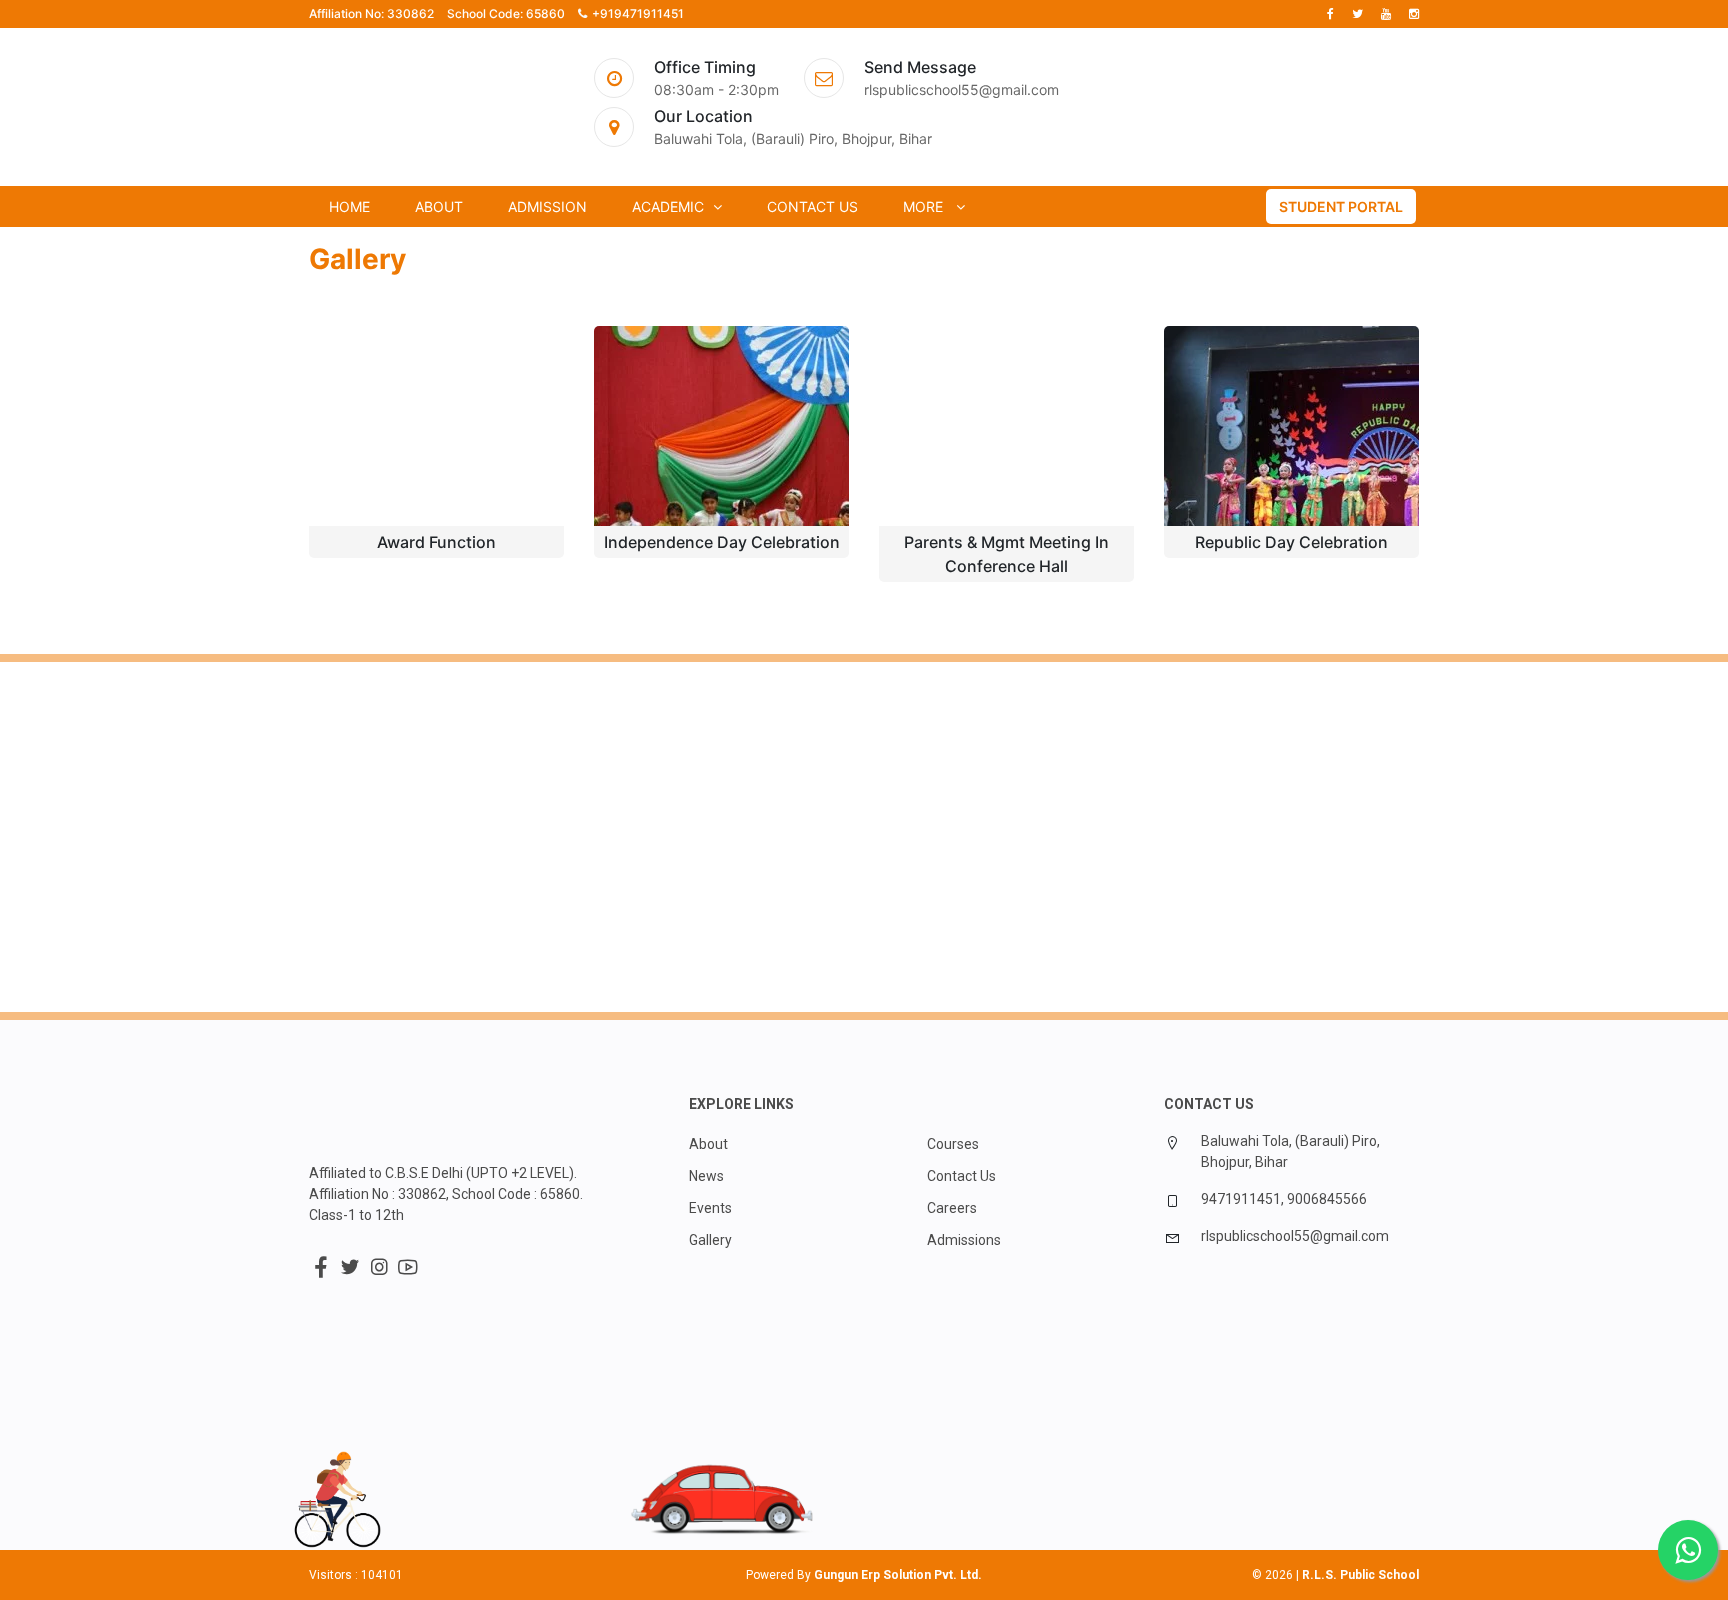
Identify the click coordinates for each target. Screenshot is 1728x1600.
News (706, 1176)
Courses (953, 1144)
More (927, 206)
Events (710, 1208)
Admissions (964, 1240)
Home (349, 206)
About (439, 206)
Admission (547, 206)
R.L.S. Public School (1360, 1575)
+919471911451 (638, 13)
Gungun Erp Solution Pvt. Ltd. (898, 1575)
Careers (952, 1208)
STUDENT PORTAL (1341, 206)
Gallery (710, 1240)
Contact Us (812, 206)
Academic (670, 206)
